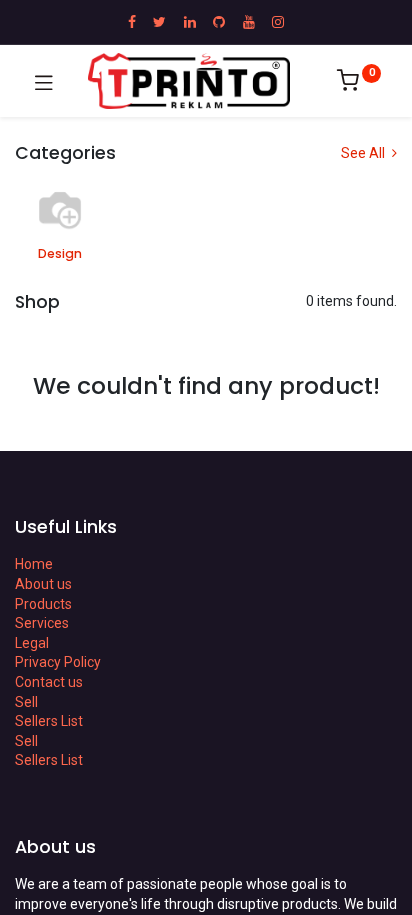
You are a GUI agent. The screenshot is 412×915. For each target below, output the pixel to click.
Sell (26, 702)
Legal (32, 643)
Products (43, 604)
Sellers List (49, 721)
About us (43, 584)
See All (364, 153)
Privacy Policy (58, 662)
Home (34, 564)
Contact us (49, 682)
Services (42, 623)
